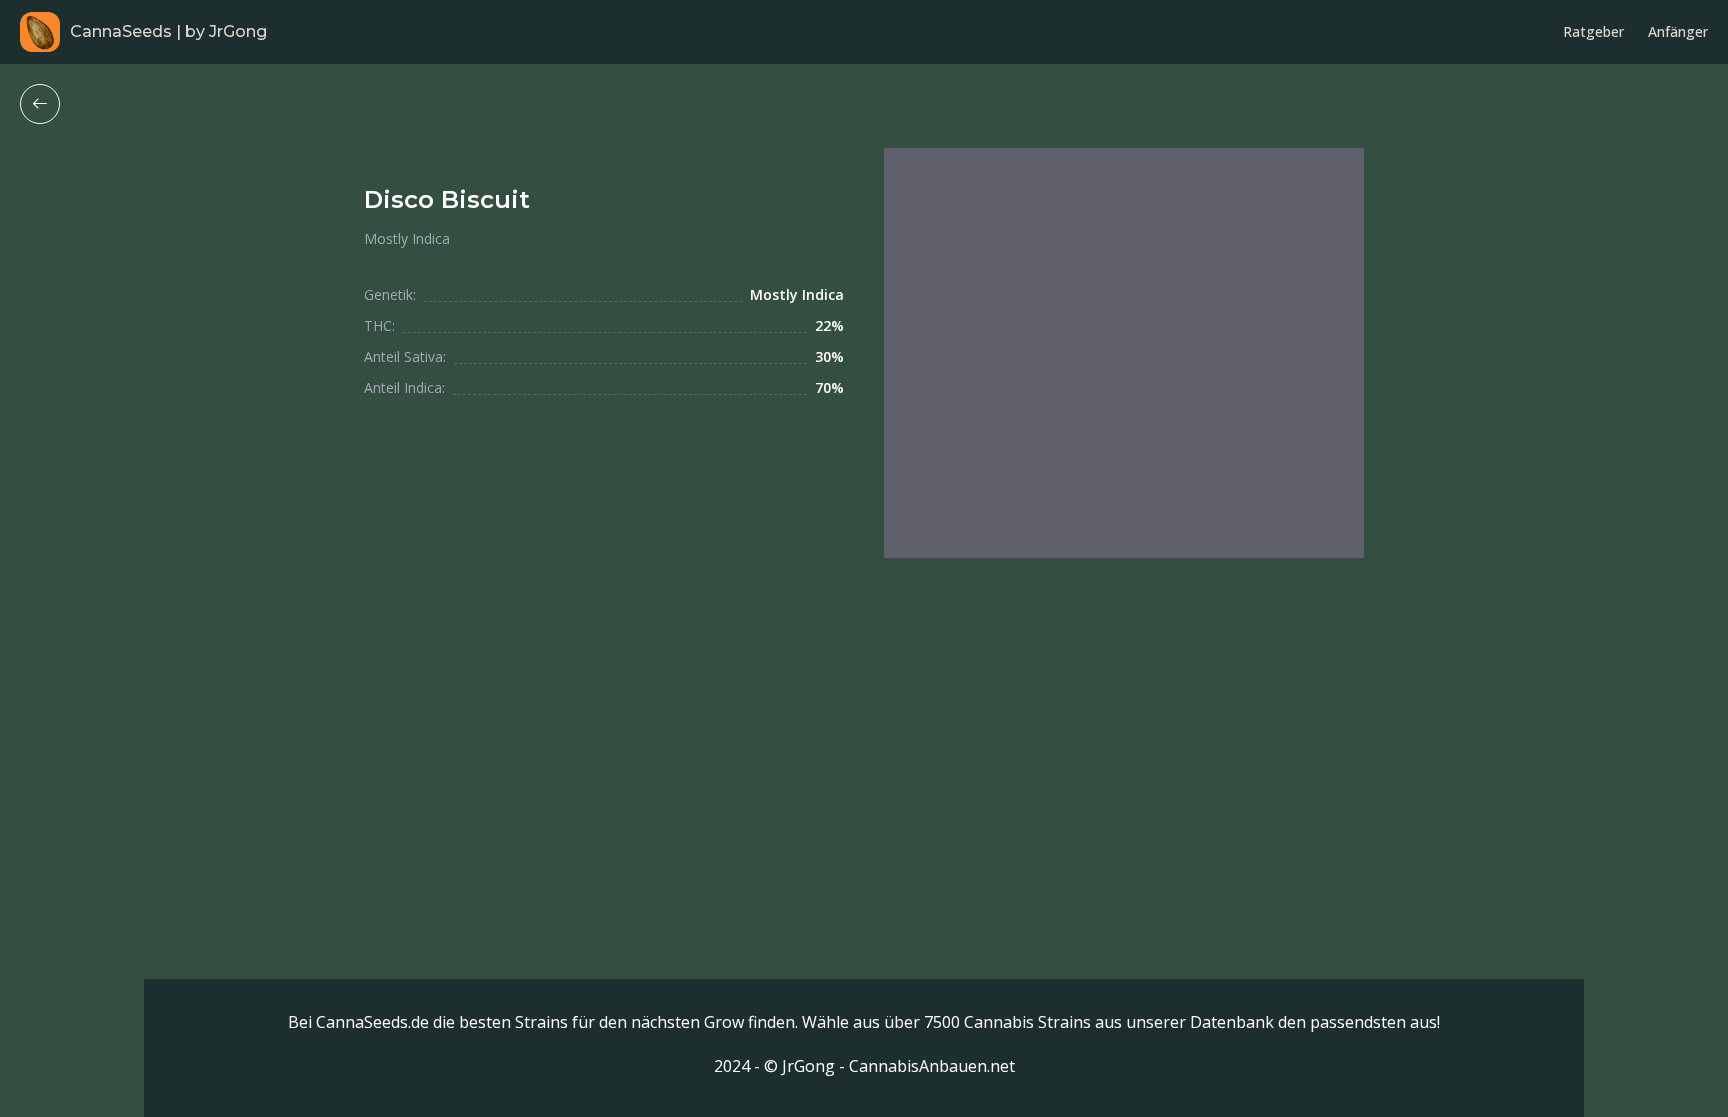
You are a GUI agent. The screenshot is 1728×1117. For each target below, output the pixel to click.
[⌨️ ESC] (40, 104)
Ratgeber (1593, 31)
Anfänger (1678, 31)
